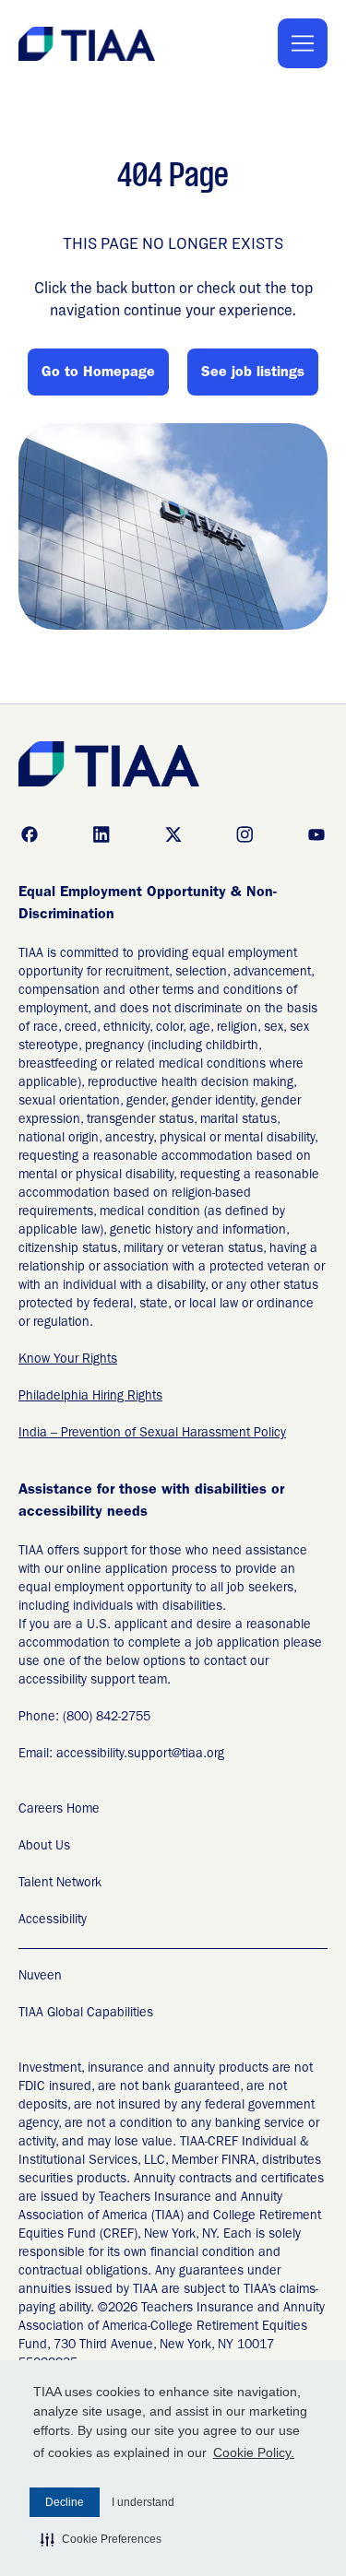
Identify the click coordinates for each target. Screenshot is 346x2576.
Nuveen (40, 1977)
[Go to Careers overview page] (88, 44)
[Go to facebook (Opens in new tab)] (30, 834)
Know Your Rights (68, 1360)
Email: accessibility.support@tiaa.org (121, 1755)
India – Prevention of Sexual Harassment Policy (152, 1434)
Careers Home (59, 1810)
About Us (44, 1847)
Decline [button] (65, 2502)
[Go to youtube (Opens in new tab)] (316, 834)
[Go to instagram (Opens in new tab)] (245, 834)
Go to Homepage (98, 373)
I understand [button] (143, 2502)
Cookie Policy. (254, 2452)
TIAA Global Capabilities (86, 2014)
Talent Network (60, 1884)
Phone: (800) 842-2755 (84, 1718)
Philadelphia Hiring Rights (90, 1397)
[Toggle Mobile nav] (303, 43)
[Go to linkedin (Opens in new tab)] (101, 834)
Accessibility (53, 1920)
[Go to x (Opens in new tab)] (173, 834)
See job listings (253, 373)
